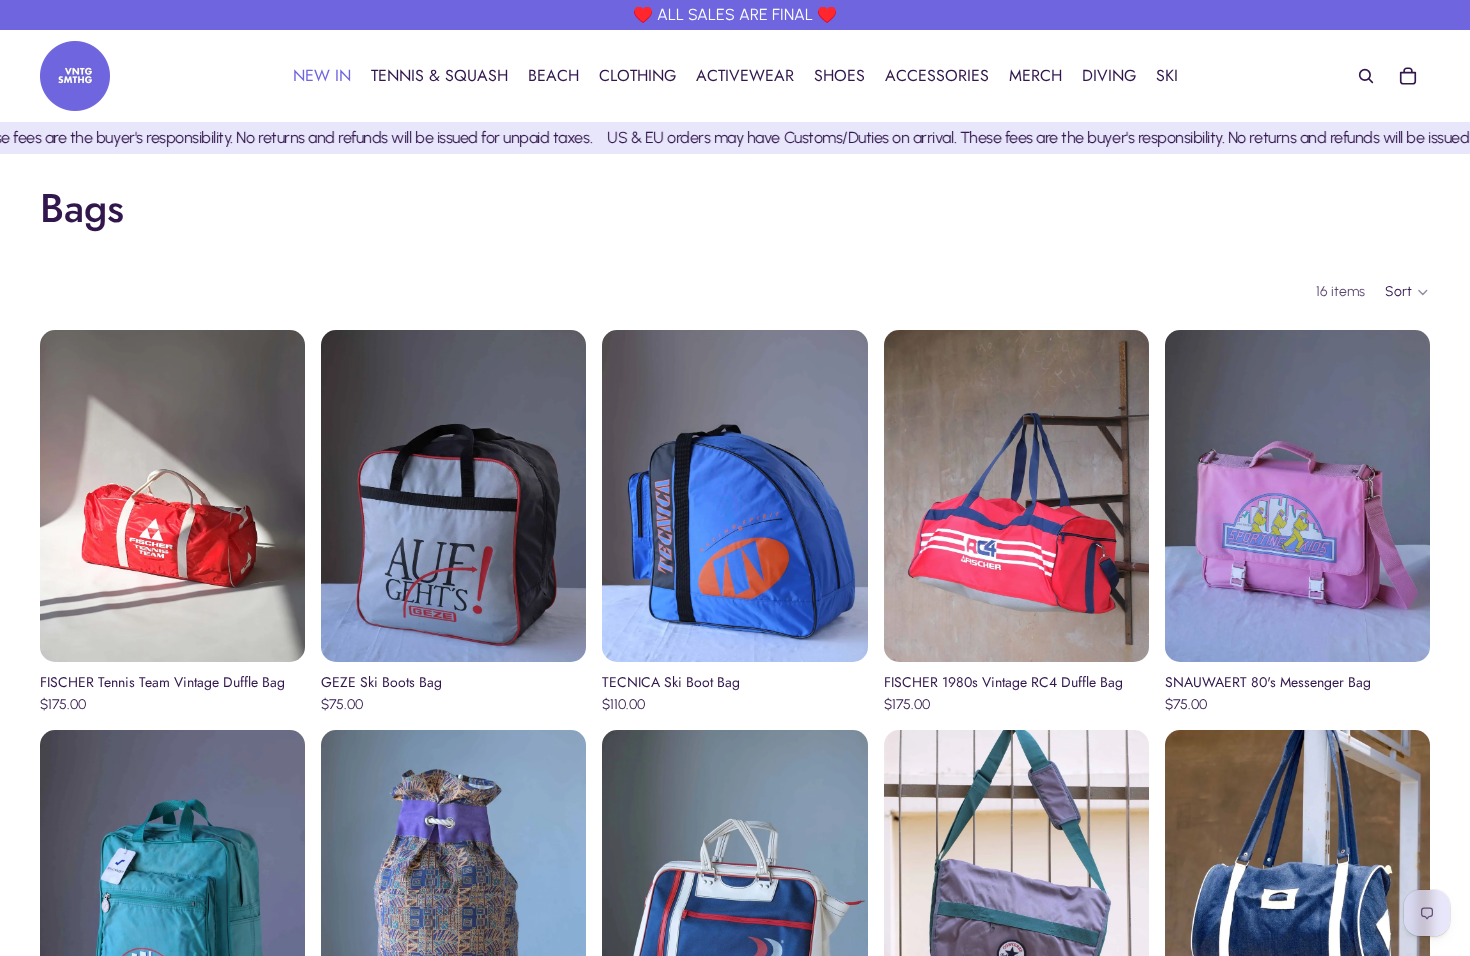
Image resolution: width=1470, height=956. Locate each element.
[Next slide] (275, 496)
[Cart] (1408, 76)
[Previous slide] (70, 496)
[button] (1407, 292)
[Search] (1366, 76)
